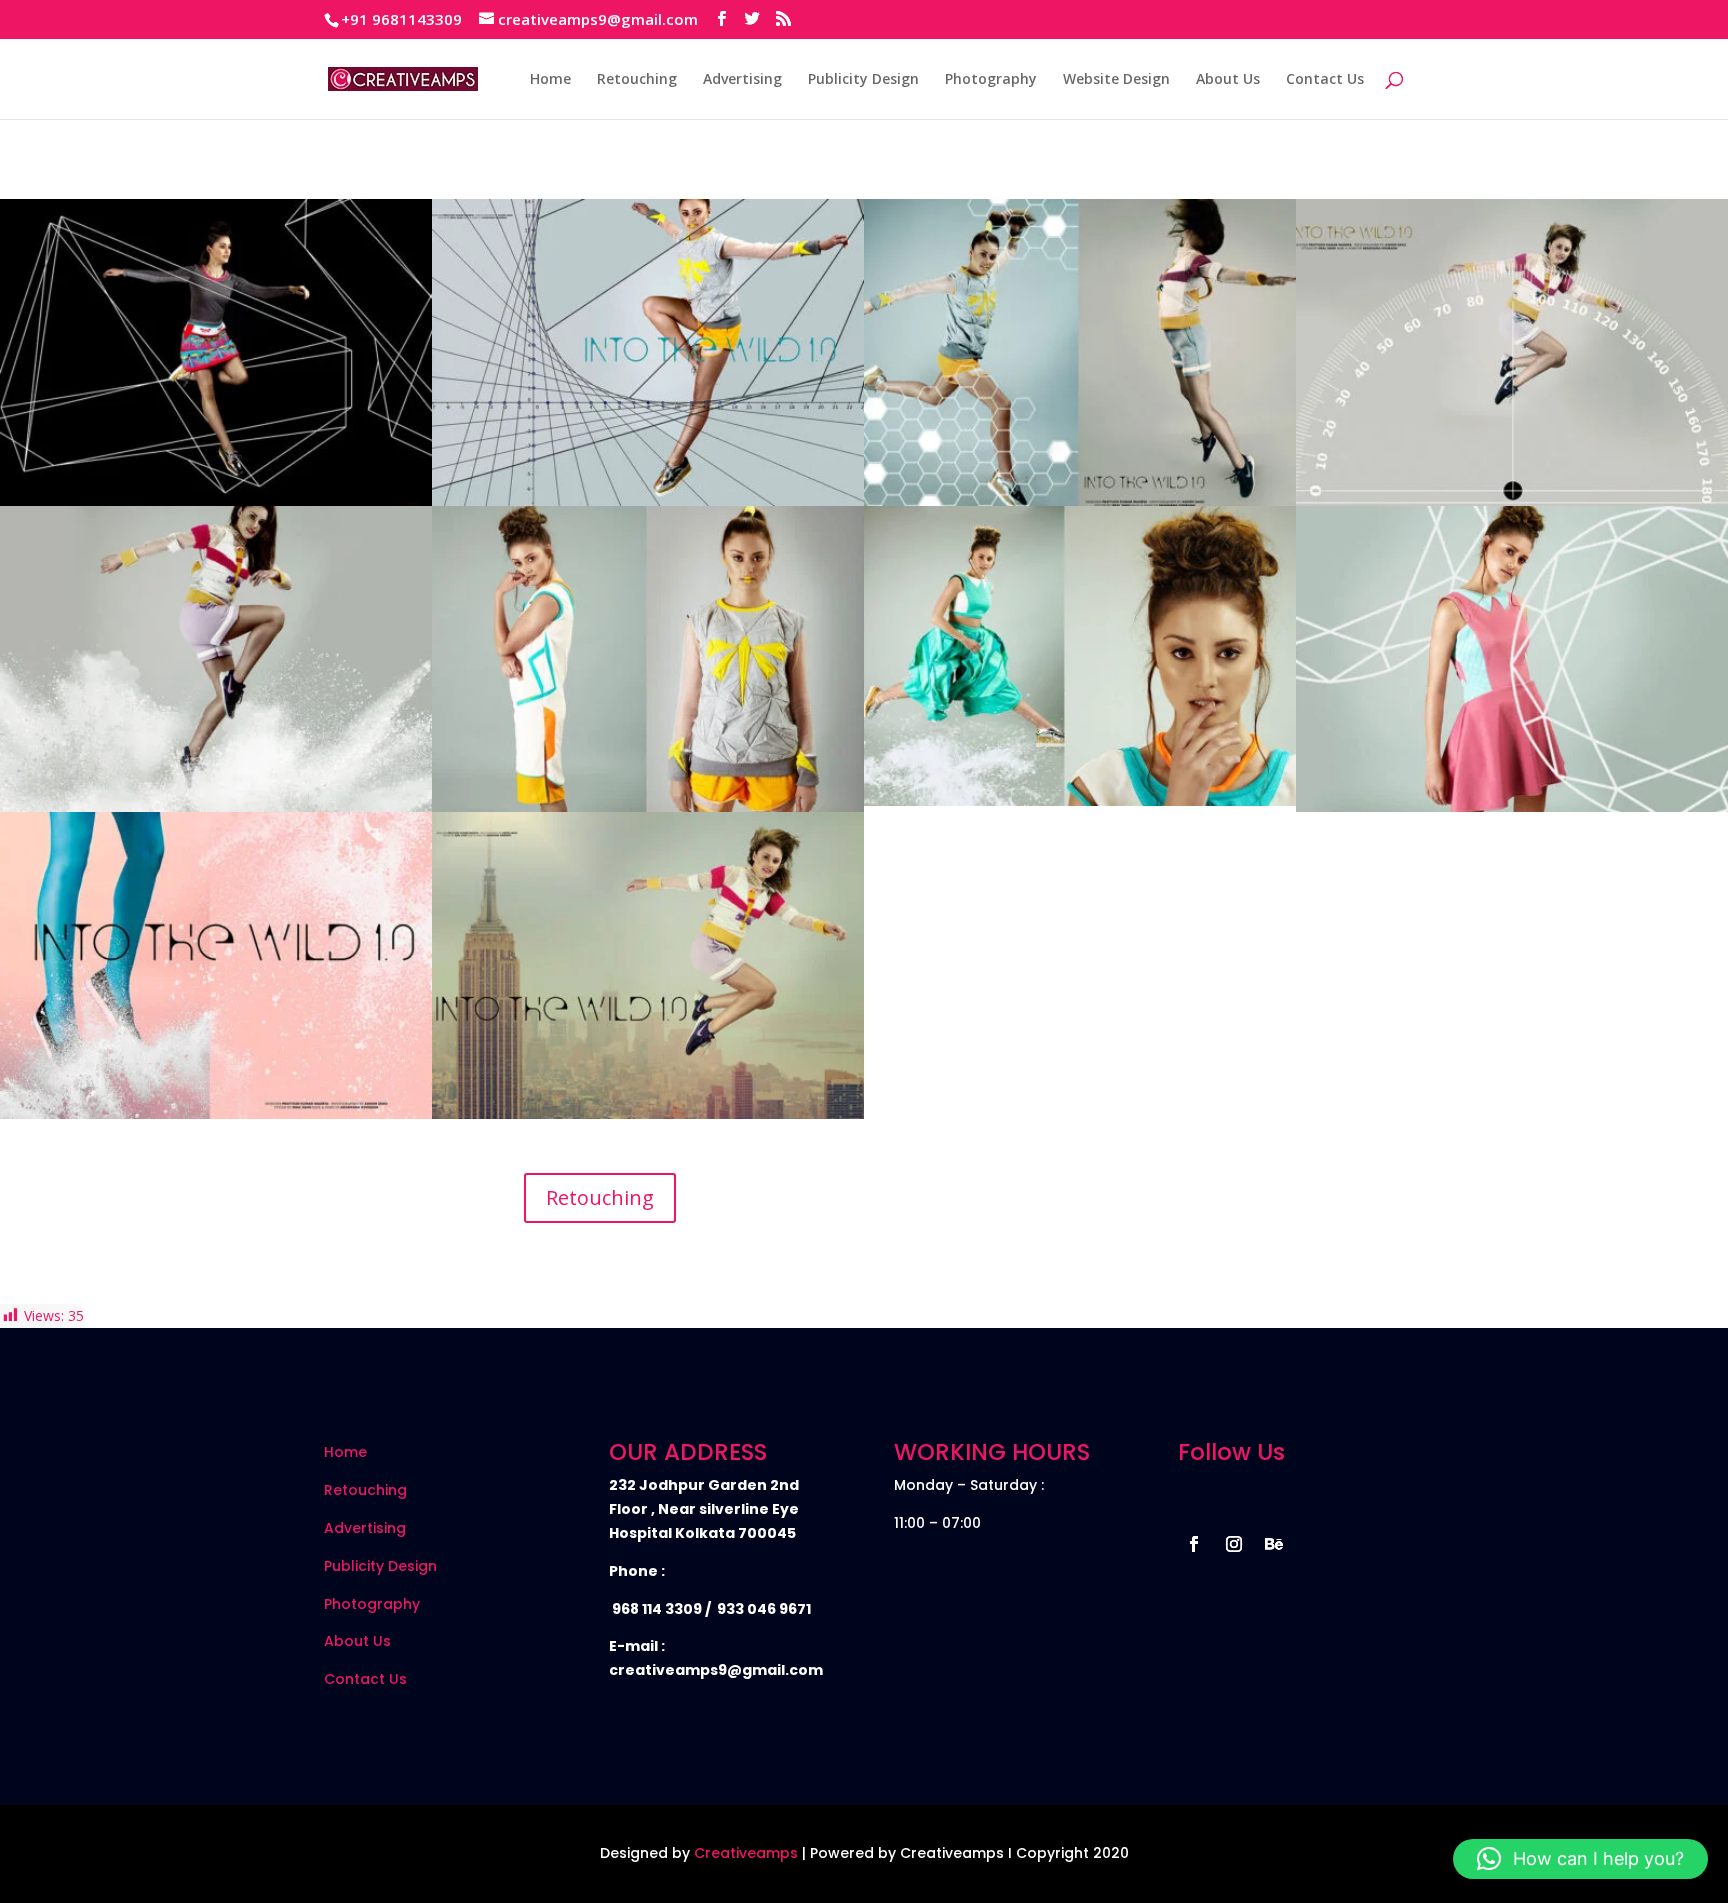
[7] (1512, 500)
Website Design (1116, 80)
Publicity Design (863, 80)
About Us (1228, 80)
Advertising (742, 80)
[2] (216, 1113)
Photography (991, 80)
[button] (1580, 1859)
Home (550, 80)
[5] (648, 806)
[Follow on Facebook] (1194, 1544)
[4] (1080, 800)
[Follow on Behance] (1274, 1544)
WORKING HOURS (992, 1452)
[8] (1080, 500)
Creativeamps (746, 1853)
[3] (1512, 806)
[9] (648, 500)
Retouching (637, 80)
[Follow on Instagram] (1234, 1544)
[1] (648, 1113)
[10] (216, 500)
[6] (216, 806)
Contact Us (1325, 80)
